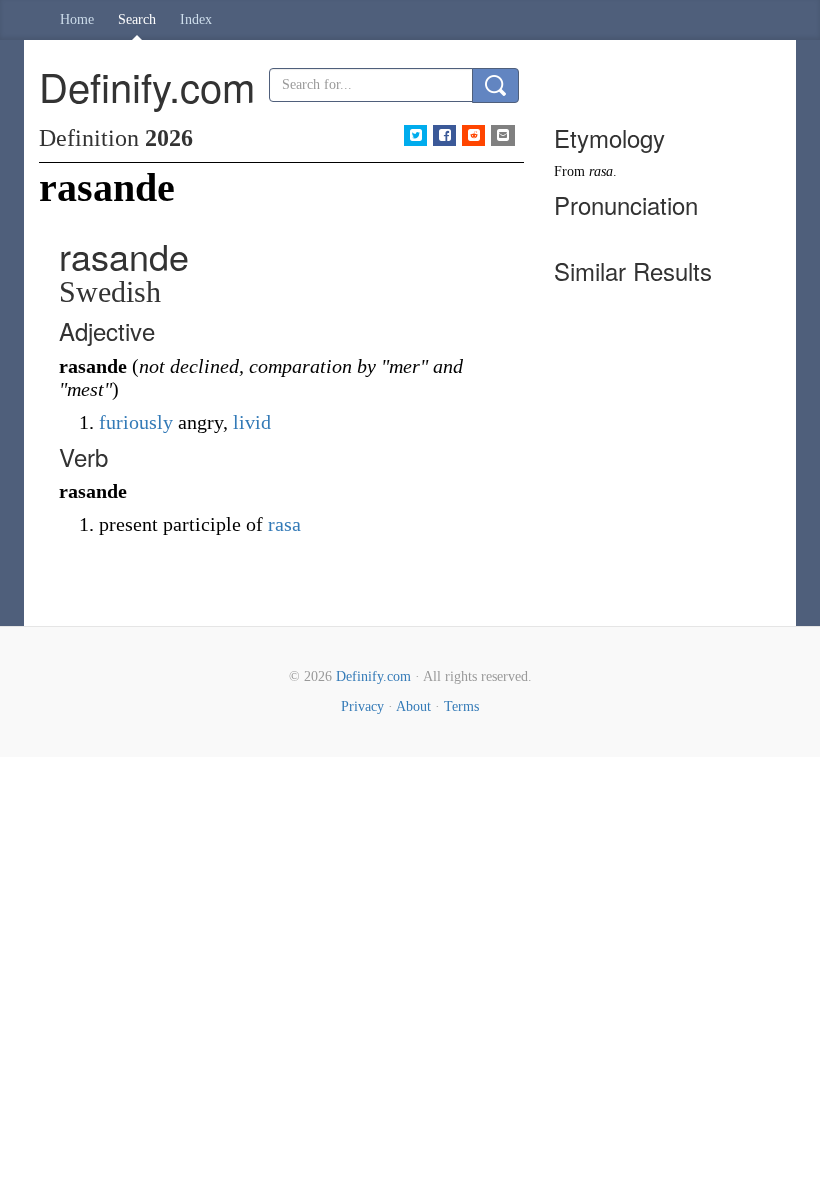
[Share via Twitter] (415, 135)
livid (252, 422)
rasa (284, 524)
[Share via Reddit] (473, 135)
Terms (461, 706)
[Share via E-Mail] (502, 135)
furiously (136, 422)
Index (196, 19)
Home (77, 19)
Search (137, 19)
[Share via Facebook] (444, 135)
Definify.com (373, 676)
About (413, 706)
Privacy (362, 706)
